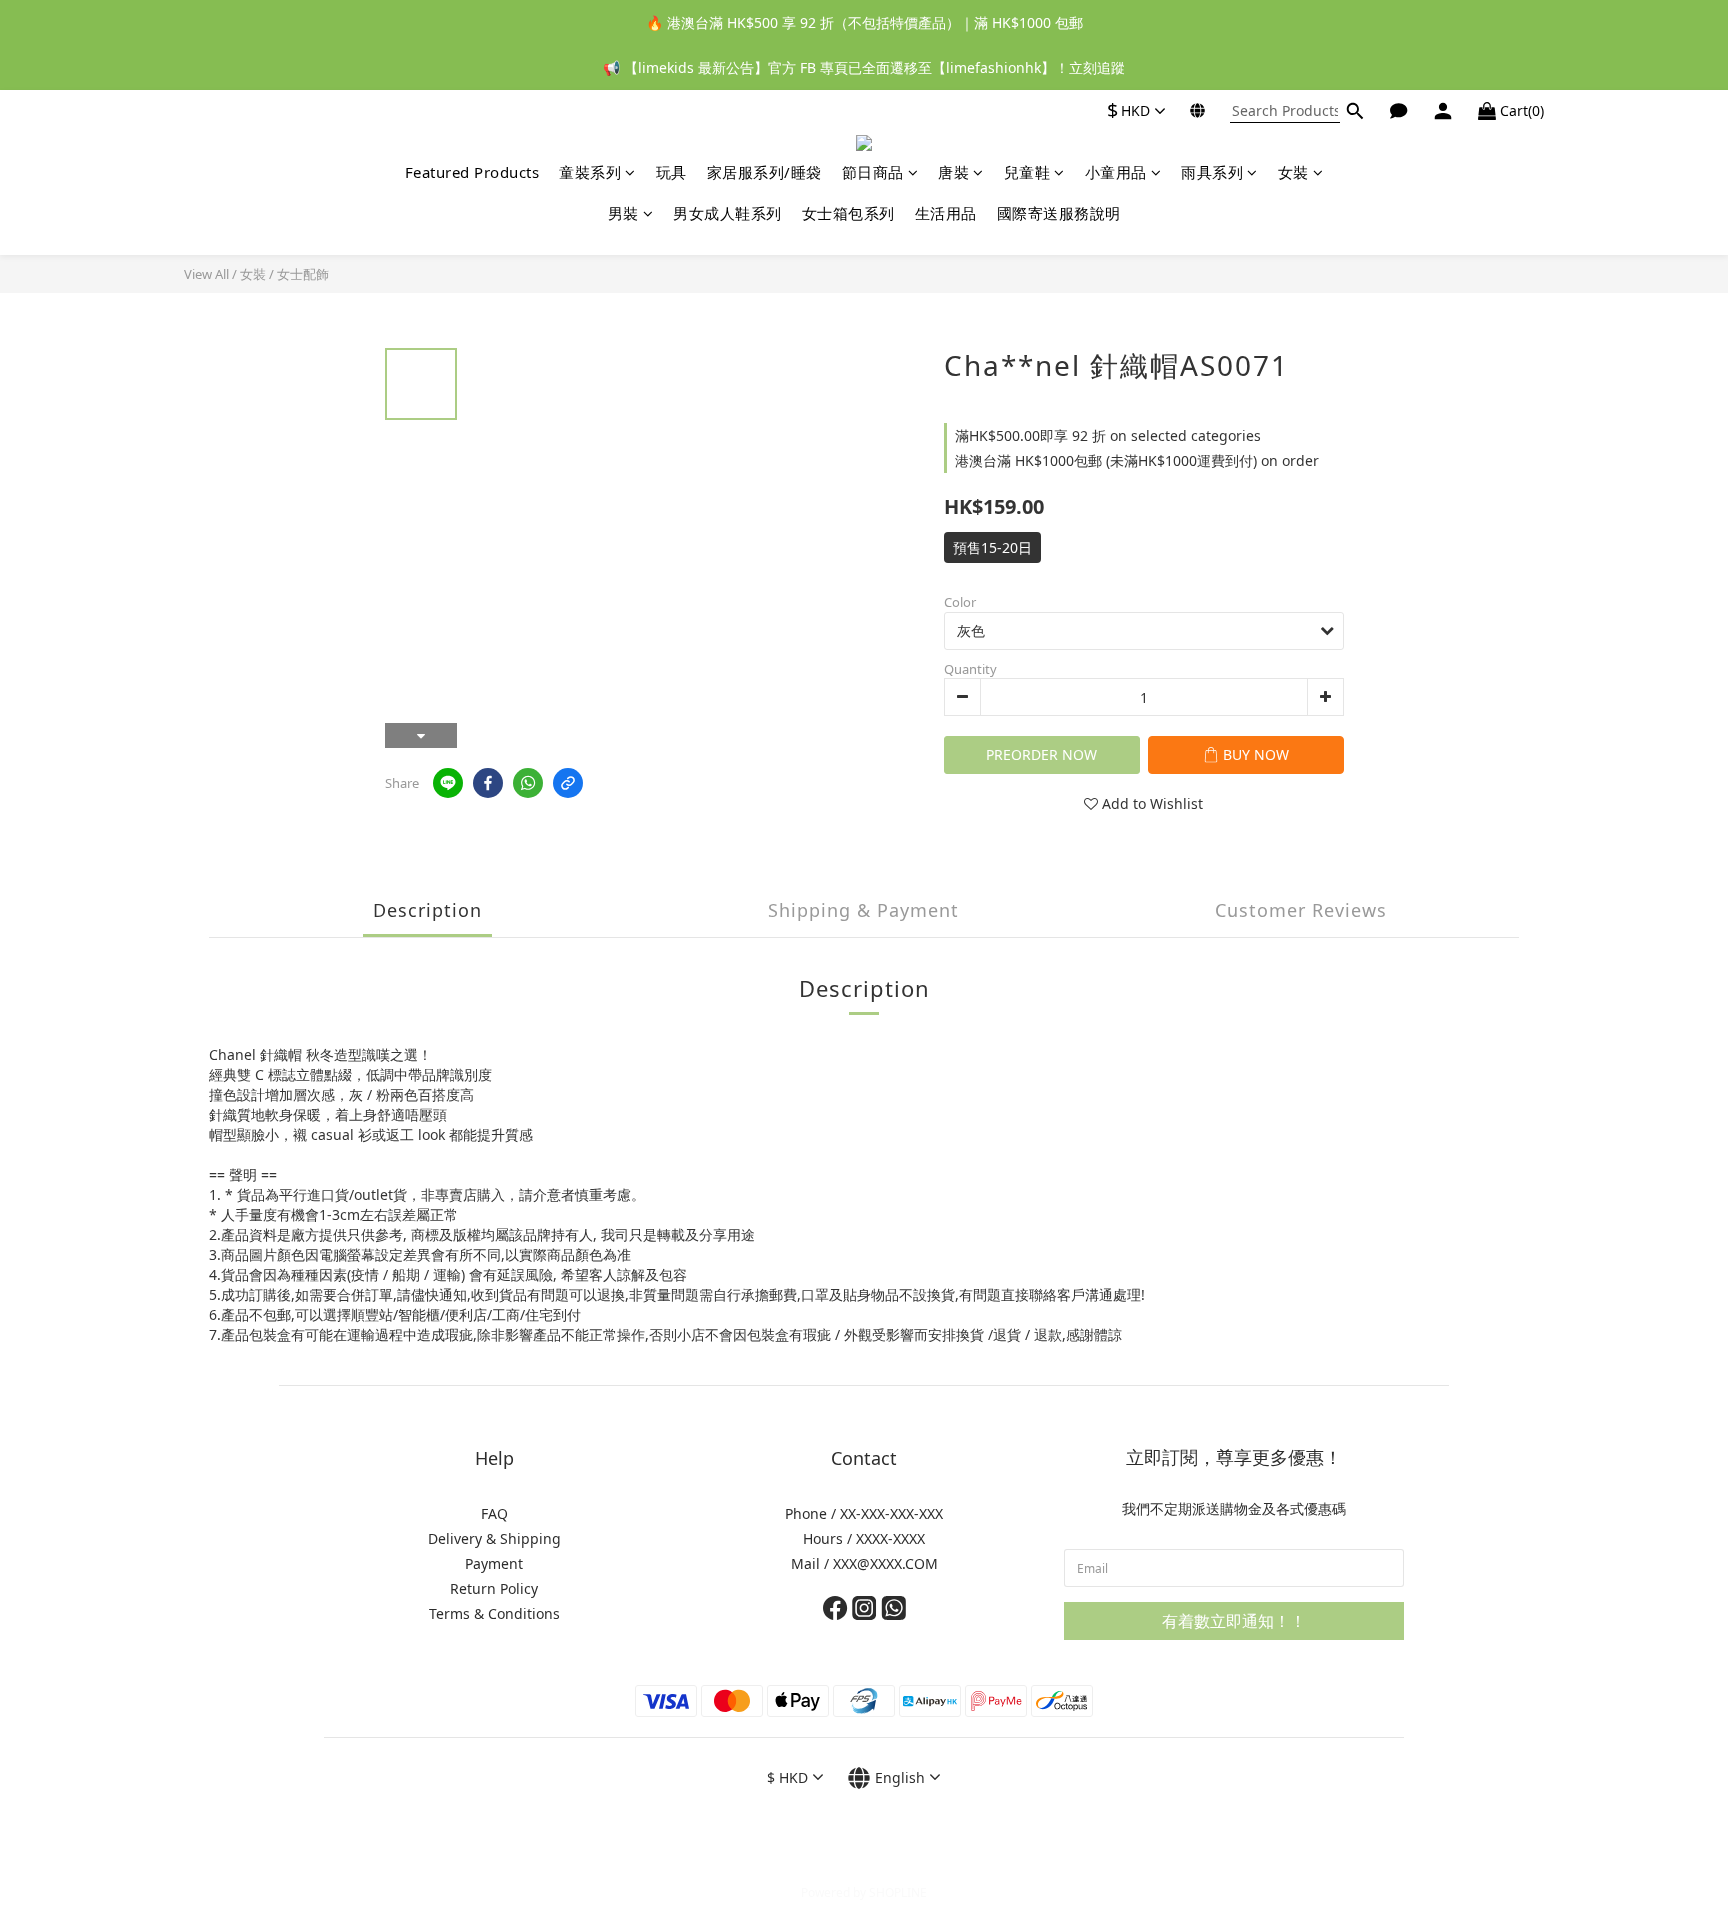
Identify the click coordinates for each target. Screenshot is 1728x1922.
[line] (448, 783)
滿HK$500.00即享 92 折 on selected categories (1108, 435)
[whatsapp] (528, 783)
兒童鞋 (1027, 172)
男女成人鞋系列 (727, 213)
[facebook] (488, 783)
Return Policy (494, 1588)
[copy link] (568, 783)
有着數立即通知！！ (1234, 1621)
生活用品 (946, 213)
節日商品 (873, 172)
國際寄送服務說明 (1059, 213)
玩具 (671, 172)
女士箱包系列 (848, 213)
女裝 (1293, 172)
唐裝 (953, 172)
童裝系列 (590, 172)
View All (206, 274)
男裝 (623, 213)
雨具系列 (1212, 172)
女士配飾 (303, 274)
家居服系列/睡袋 (764, 172)
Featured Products (472, 172)
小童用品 (1116, 172)
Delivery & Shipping (494, 1538)
